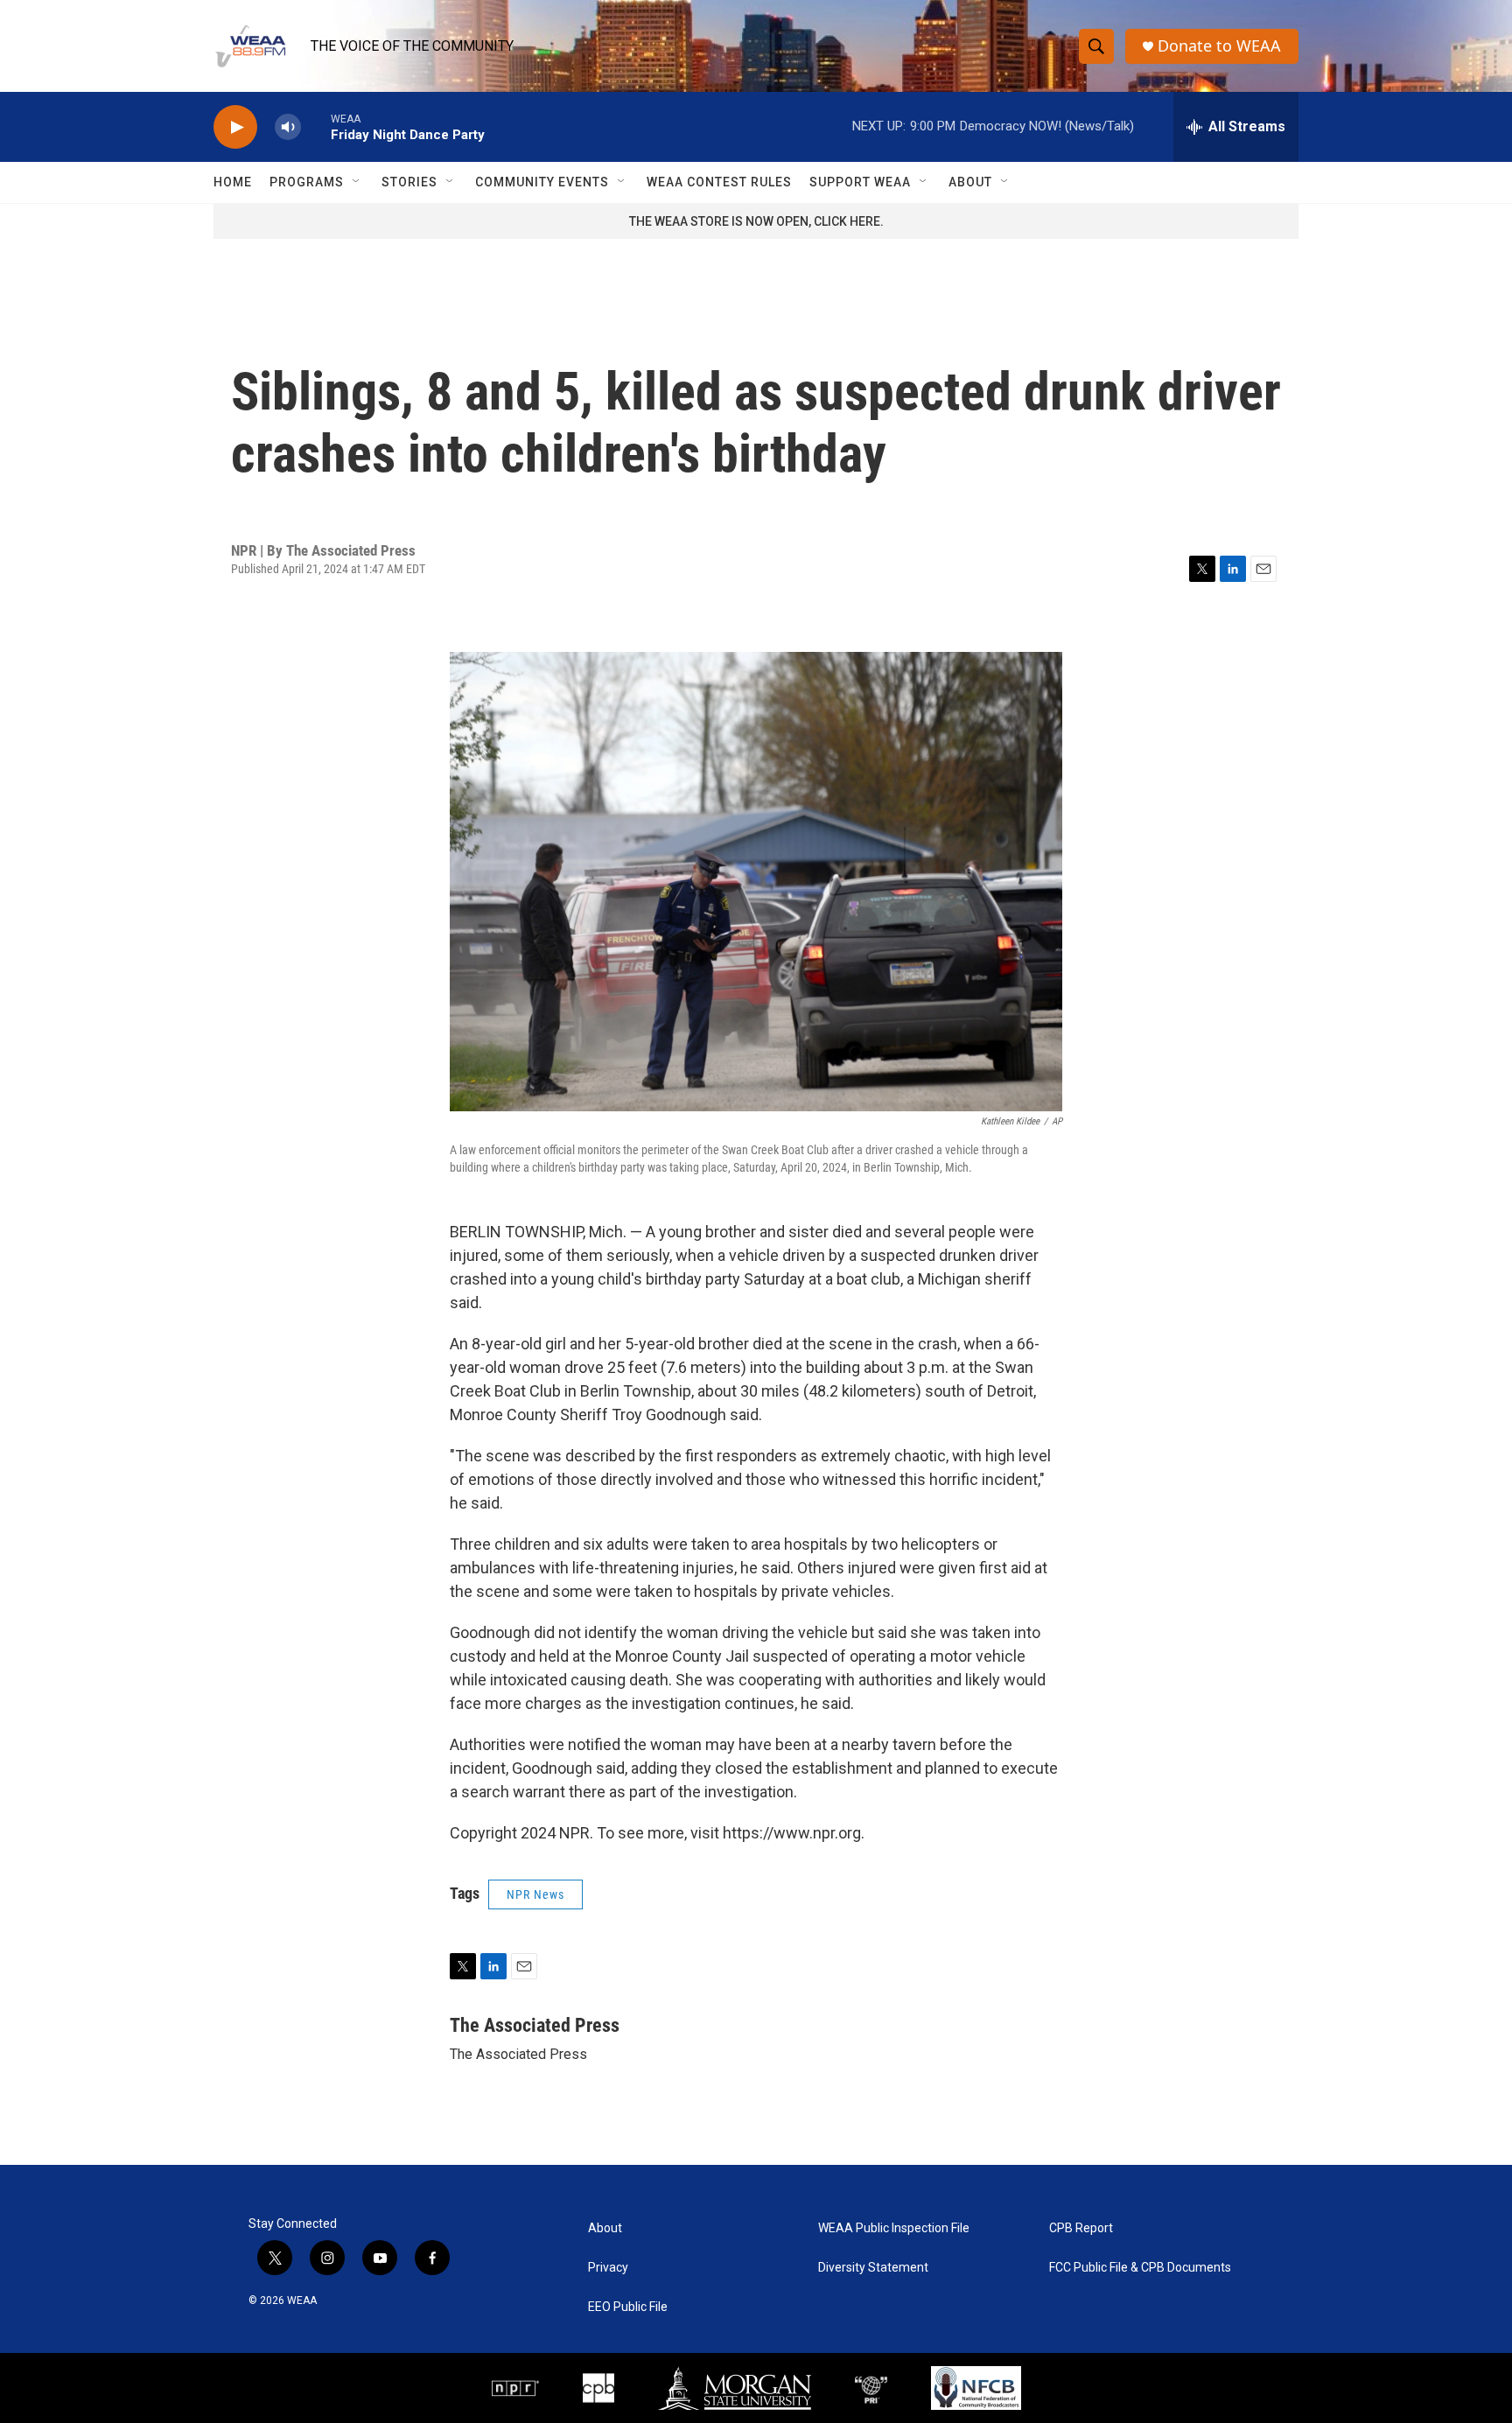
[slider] (316, 126)
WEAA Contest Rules (719, 182)
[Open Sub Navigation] (357, 182)
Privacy (608, 2268)
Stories (409, 182)
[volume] (288, 127)
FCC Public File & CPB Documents (1140, 2268)
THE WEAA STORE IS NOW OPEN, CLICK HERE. (756, 221)
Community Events (542, 182)
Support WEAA (860, 182)
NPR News (535, 1894)
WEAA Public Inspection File (894, 2228)
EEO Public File (628, 2307)
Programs (307, 182)
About (970, 182)
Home (233, 182)
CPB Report (1081, 2228)
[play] (235, 127)
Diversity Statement (873, 2268)
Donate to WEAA (1219, 46)
